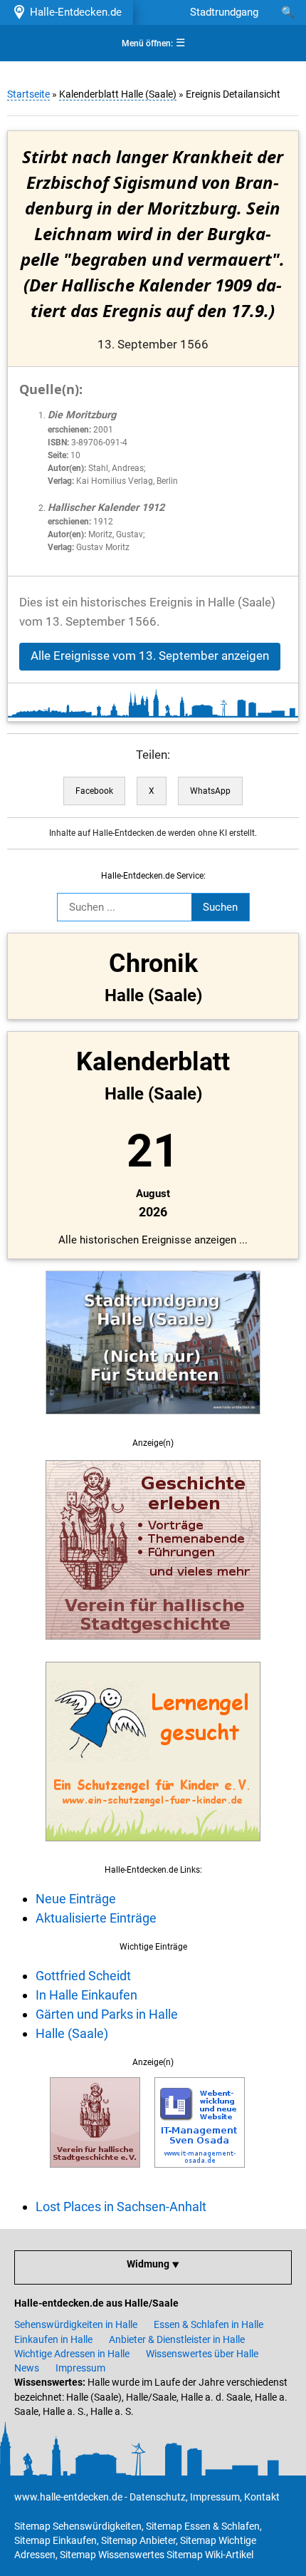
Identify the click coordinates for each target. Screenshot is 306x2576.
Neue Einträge (76, 1899)
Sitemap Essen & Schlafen (203, 2526)
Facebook (94, 791)
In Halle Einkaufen (86, 1995)
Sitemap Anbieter (138, 2540)
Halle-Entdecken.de (73, 12)
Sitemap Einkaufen (56, 2540)
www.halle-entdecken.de (68, 2497)
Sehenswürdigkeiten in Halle (76, 2324)
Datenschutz (158, 2497)
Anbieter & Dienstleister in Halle (177, 2339)
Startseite (28, 94)
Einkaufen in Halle (53, 2339)
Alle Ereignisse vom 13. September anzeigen (150, 656)
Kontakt (262, 2497)
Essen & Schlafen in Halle (209, 2324)
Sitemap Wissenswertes (112, 2555)
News (27, 2368)
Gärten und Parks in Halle (107, 2014)
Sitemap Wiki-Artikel (210, 2555)
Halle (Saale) (72, 2033)
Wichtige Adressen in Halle (72, 2354)
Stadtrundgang (224, 12)
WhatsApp (210, 791)
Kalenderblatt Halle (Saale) (118, 94)
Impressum (80, 2368)
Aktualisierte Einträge (96, 1918)
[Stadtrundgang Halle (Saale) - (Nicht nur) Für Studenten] (153, 1422)
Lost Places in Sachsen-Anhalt (121, 2207)
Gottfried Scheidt (83, 1976)
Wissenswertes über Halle (202, 2354)
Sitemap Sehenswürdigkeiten (78, 2526)
